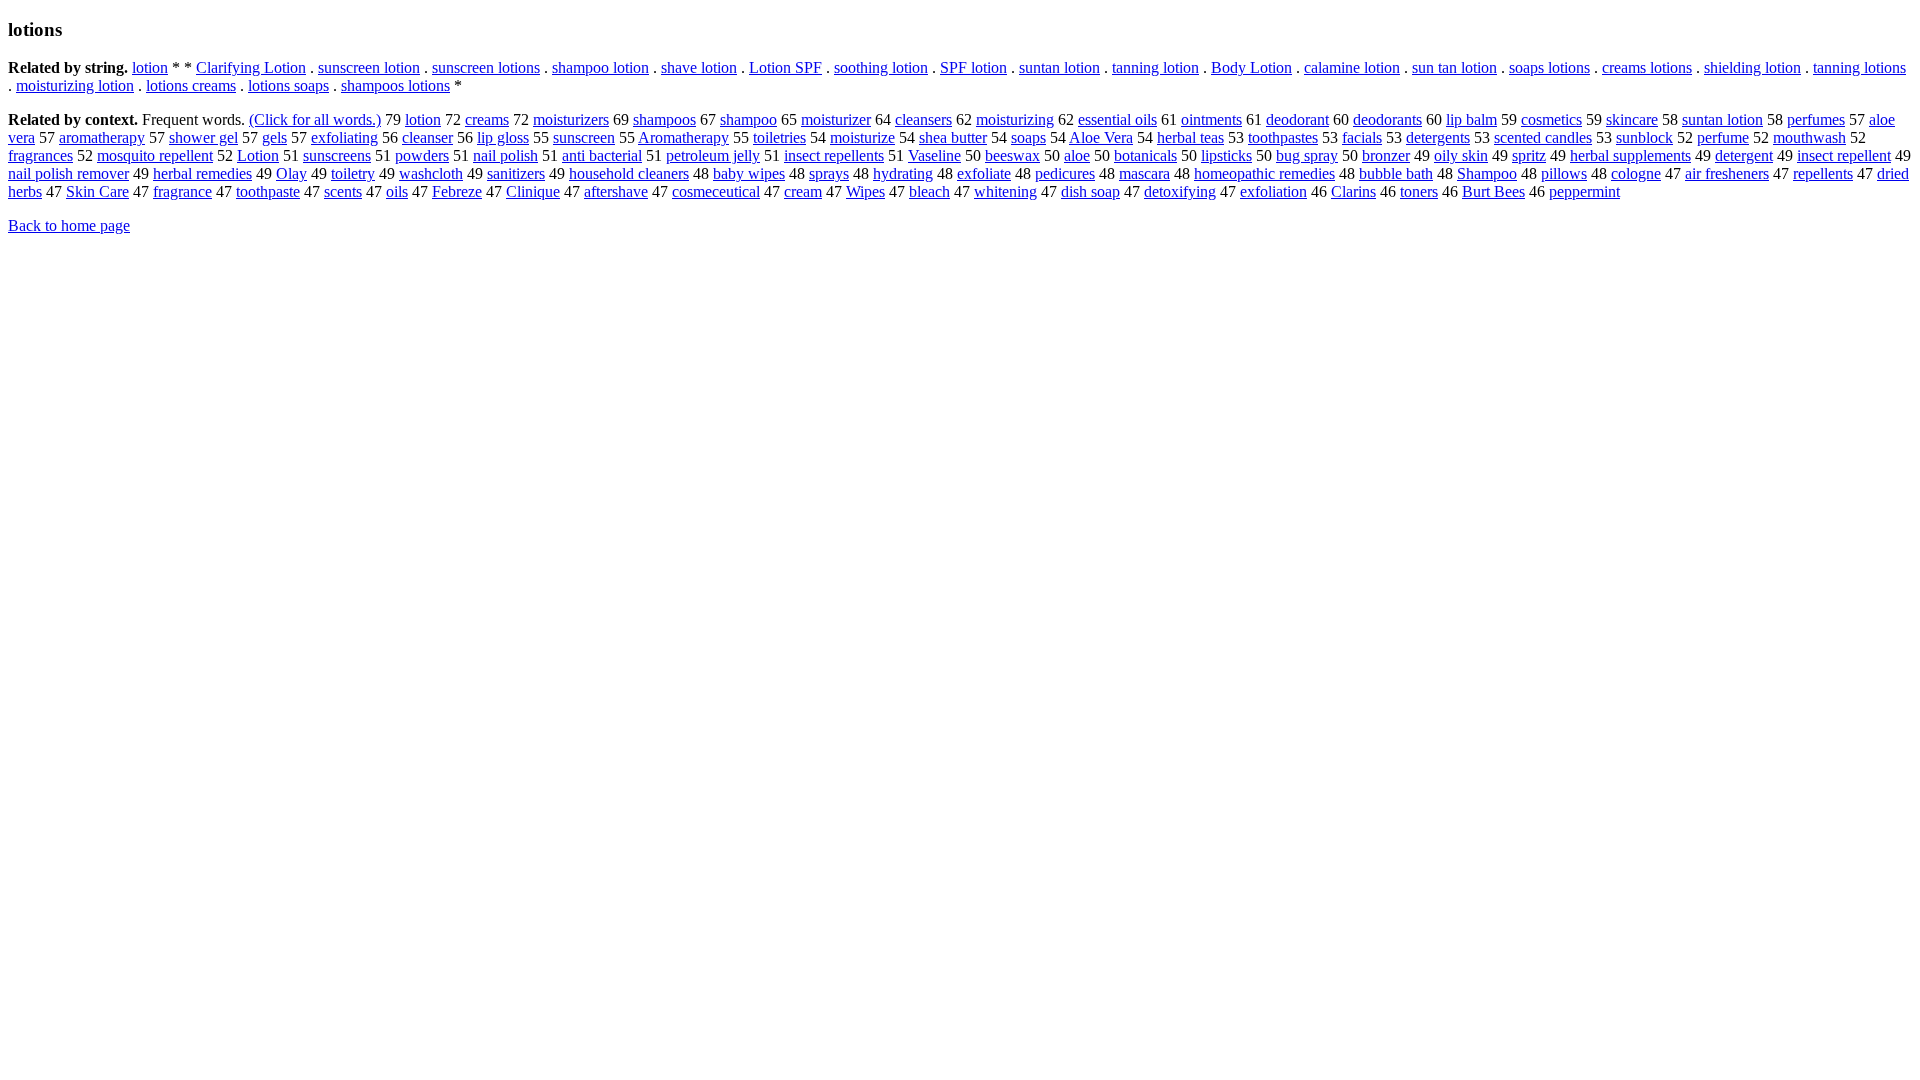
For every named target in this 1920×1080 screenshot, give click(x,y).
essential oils (1117, 119)
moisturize (862, 137)
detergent (1744, 155)
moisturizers (571, 119)
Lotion (258, 155)
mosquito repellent (155, 155)
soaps (1028, 137)
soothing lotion (881, 67)
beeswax (1012, 155)
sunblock (1644, 137)
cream (803, 191)
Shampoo (1487, 173)
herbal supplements (1630, 155)
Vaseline (934, 155)
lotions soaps (288, 85)
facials (1362, 137)
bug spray (1307, 155)
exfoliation (1273, 191)
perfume (1723, 137)
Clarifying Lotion (251, 67)
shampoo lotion (600, 67)
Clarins (1353, 191)
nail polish (505, 155)
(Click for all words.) (315, 119)
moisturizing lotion (75, 85)
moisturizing (1015, 119)
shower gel (203, 137)
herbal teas (1190, 137)
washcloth (431, 173)
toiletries (779, 137)
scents (343, 191)
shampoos (664, 119)
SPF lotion (973, 67)
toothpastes (1283, 137)
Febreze (457, 191)
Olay (291, 173)
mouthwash (1809, 137)
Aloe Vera (1101, 137)
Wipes (865, 191)
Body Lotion (1251, 67)
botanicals (1145, 155)
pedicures (1065, 173)
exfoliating (344, 137)
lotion (150, 67)
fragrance (182, 191)
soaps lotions (1549, 67)
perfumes (1816, 119)
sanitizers (516, 173)
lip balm (1471, 119)
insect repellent (1844, 155)
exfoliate (984, 173)
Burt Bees (1493, 191)
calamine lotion (1352, 67)
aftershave (616, 191)
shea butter (953, 137)
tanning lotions (1859, 67)
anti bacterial (602, 155)
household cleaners (629, 173)
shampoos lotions (395, 85)
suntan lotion (1059, 67)
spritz (1529, 155)
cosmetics (1551, 119)
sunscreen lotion (369, 67)
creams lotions (1647, 67)
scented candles (1543, 137)
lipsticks (1226, 155)
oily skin (1461, 155)
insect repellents (834, 155)
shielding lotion (1752, 67)
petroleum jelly (713, 155)
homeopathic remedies (1264, 173)
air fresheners (1727, 173)
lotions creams (191, 85)
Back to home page (69, 225)
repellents (1823, 173)
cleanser (427, 137)
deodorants (1387, 119)
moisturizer (836, 119)
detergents (1438, 137)
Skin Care (97, 191)
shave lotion (699, 67)
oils (397, 191)
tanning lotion (1155, 67)
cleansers (923, 119)
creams (487, 119)
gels (274, 137)
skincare (1632, 119)
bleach (929, 191)
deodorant (1297, 119)
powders (422, 155)
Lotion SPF (785, 67)
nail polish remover (68, 173)
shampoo (748, 119)
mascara (1144, 173)
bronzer (1386, 155)
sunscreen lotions (486, 67)
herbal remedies (202, 173)
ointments (1211, 119)
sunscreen (584, 137)
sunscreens (337, 155)
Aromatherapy (683, 137)
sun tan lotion (1454, 67)
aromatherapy (102, 137)
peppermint (1584, 191)
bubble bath (1396, 173)
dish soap (1090, 191)
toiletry (353, 173)
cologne (1636, 173)
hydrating (903, 173)
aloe (1077, 155)
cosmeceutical (716, 191)
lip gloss (503, 137)
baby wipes (749, 173)
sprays (829, 173)
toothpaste (268, 191)
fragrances (40, 155)
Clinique (533, 191)
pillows (1564, 173)
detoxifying (1180, 191)
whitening (1005, 191)
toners (1419, 191)
